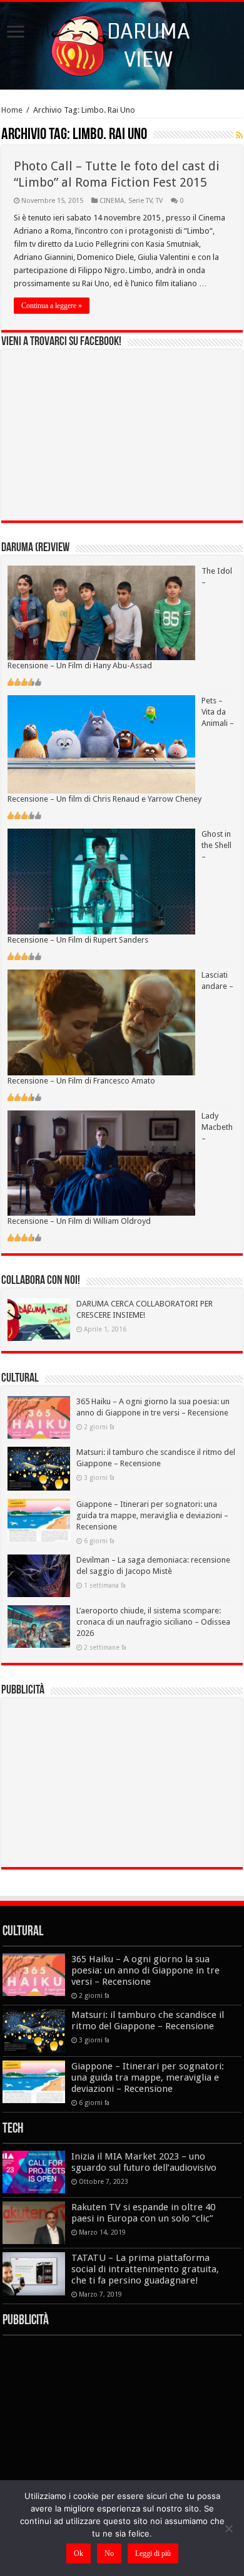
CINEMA (112, 201)
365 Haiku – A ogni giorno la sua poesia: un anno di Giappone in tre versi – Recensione (145, 1970)
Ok (79, 2553)
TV (159, 201)
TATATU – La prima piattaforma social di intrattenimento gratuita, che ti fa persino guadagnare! (145, 2269)
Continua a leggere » (52, 306)
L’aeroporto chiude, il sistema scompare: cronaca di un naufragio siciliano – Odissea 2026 (153, 1622)
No (109, 2553)
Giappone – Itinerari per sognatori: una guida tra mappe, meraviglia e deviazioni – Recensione (152, 1515)
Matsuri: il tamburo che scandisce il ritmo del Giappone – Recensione (148, 2020)
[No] (228, 2528)
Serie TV (140, 201)
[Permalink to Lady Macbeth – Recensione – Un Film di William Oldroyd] (101, 1162)
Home (12, 110)
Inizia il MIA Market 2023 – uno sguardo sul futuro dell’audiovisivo (144, 2162)
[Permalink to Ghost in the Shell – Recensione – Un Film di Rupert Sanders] (101, 881)
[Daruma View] (122, 43)
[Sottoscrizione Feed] (239, 135)
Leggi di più (153, 2553)
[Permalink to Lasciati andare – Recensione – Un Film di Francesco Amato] (101, 1022)
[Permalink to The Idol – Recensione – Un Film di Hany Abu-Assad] (101, 612)
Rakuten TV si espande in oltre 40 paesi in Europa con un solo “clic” (143, 2213)
